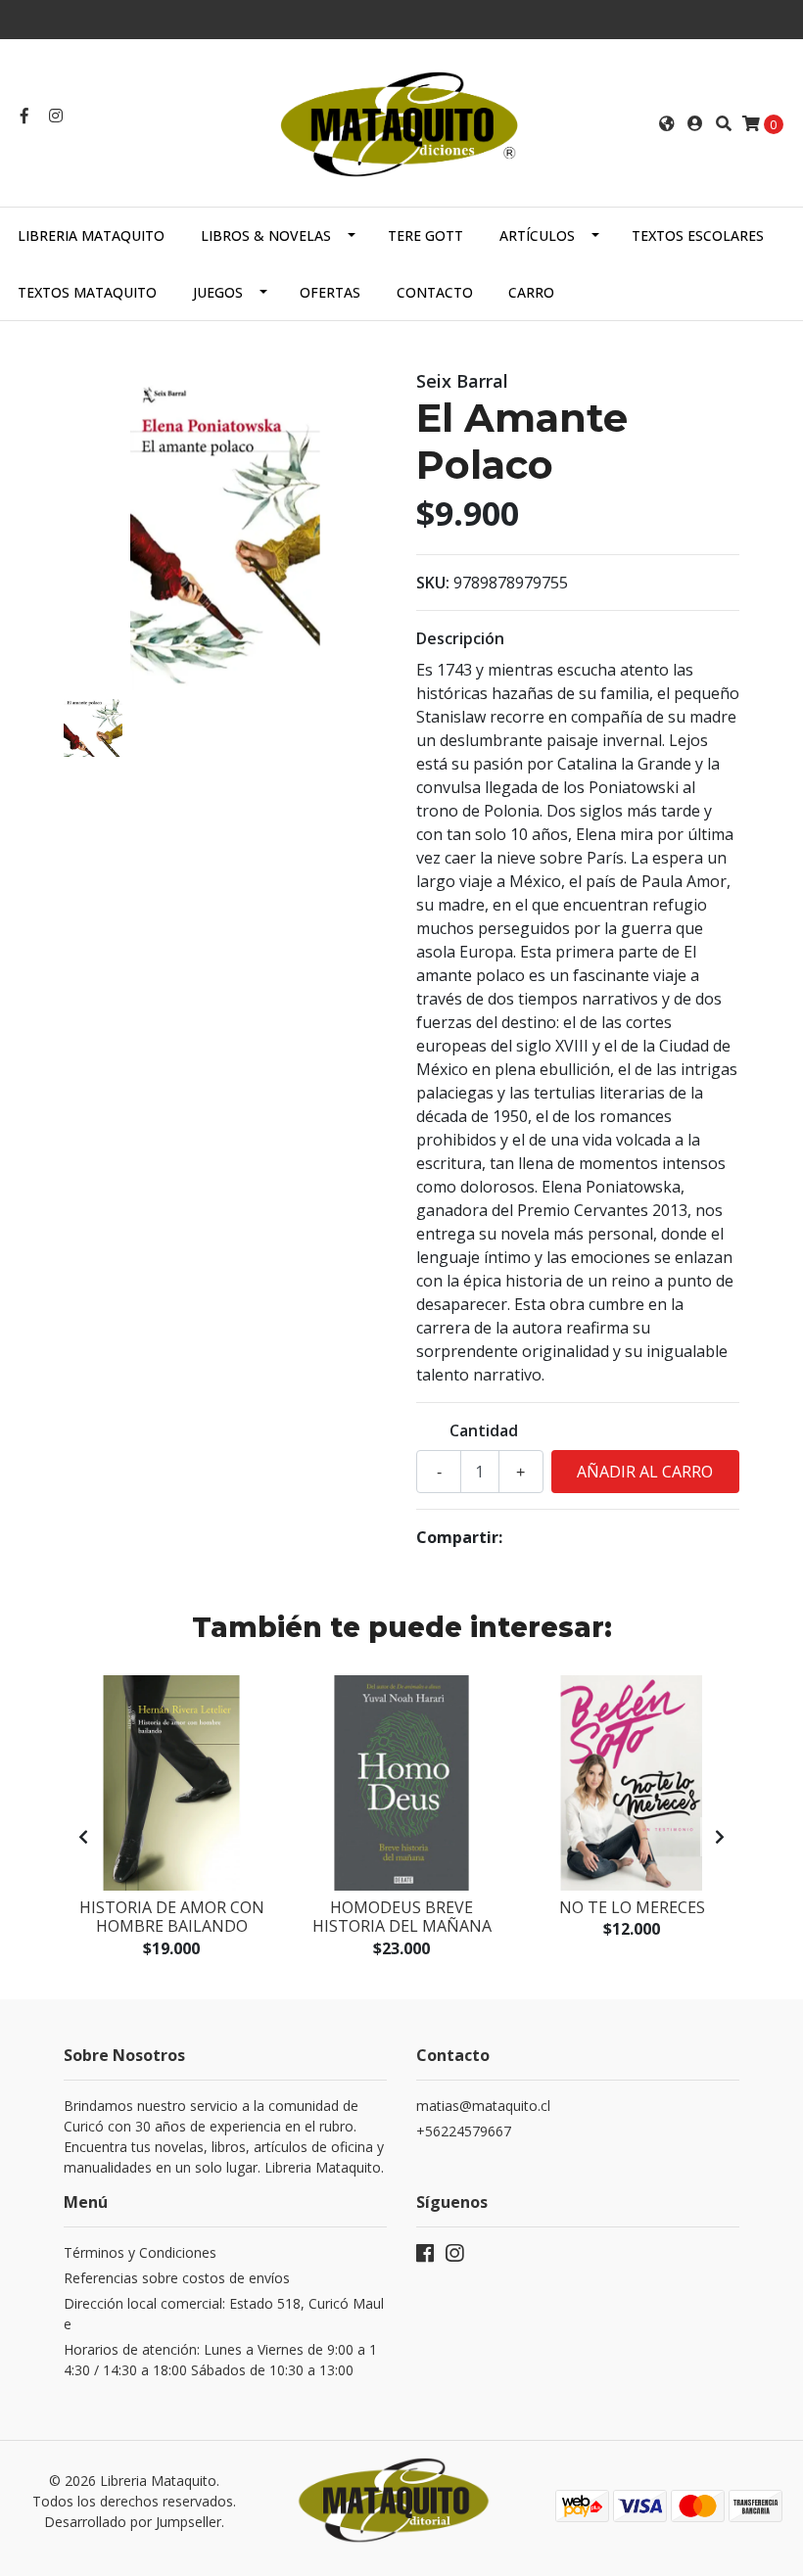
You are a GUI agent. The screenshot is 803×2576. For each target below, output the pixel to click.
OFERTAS (330, 292)
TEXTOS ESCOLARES (698, 235)
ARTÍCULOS (537, 235)
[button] (667, 123)
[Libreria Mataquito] (401, 121)
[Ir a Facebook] (24, 116)
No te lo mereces (632, 1907)
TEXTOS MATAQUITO (87, 292)
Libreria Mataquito (91, 235)
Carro (531, 292)
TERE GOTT (425, 235)
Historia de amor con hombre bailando (172, 1917)
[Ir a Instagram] (56, 116)
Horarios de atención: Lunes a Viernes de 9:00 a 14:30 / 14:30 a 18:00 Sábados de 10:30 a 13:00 (220, 2360)
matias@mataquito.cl (483, 2106)
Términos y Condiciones (140, 2252)
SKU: (433, 583)
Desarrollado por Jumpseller (133, 2522)
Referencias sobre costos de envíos (177, 2278)
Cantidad (484, 1430)
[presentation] (83, 1837)
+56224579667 (464, 2131)
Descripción (460, 638)
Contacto (435, 292)
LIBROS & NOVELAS (266, 235)
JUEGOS (218, 292)
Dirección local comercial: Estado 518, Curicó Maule (224, 2314)
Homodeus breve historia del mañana (402, 1917)
